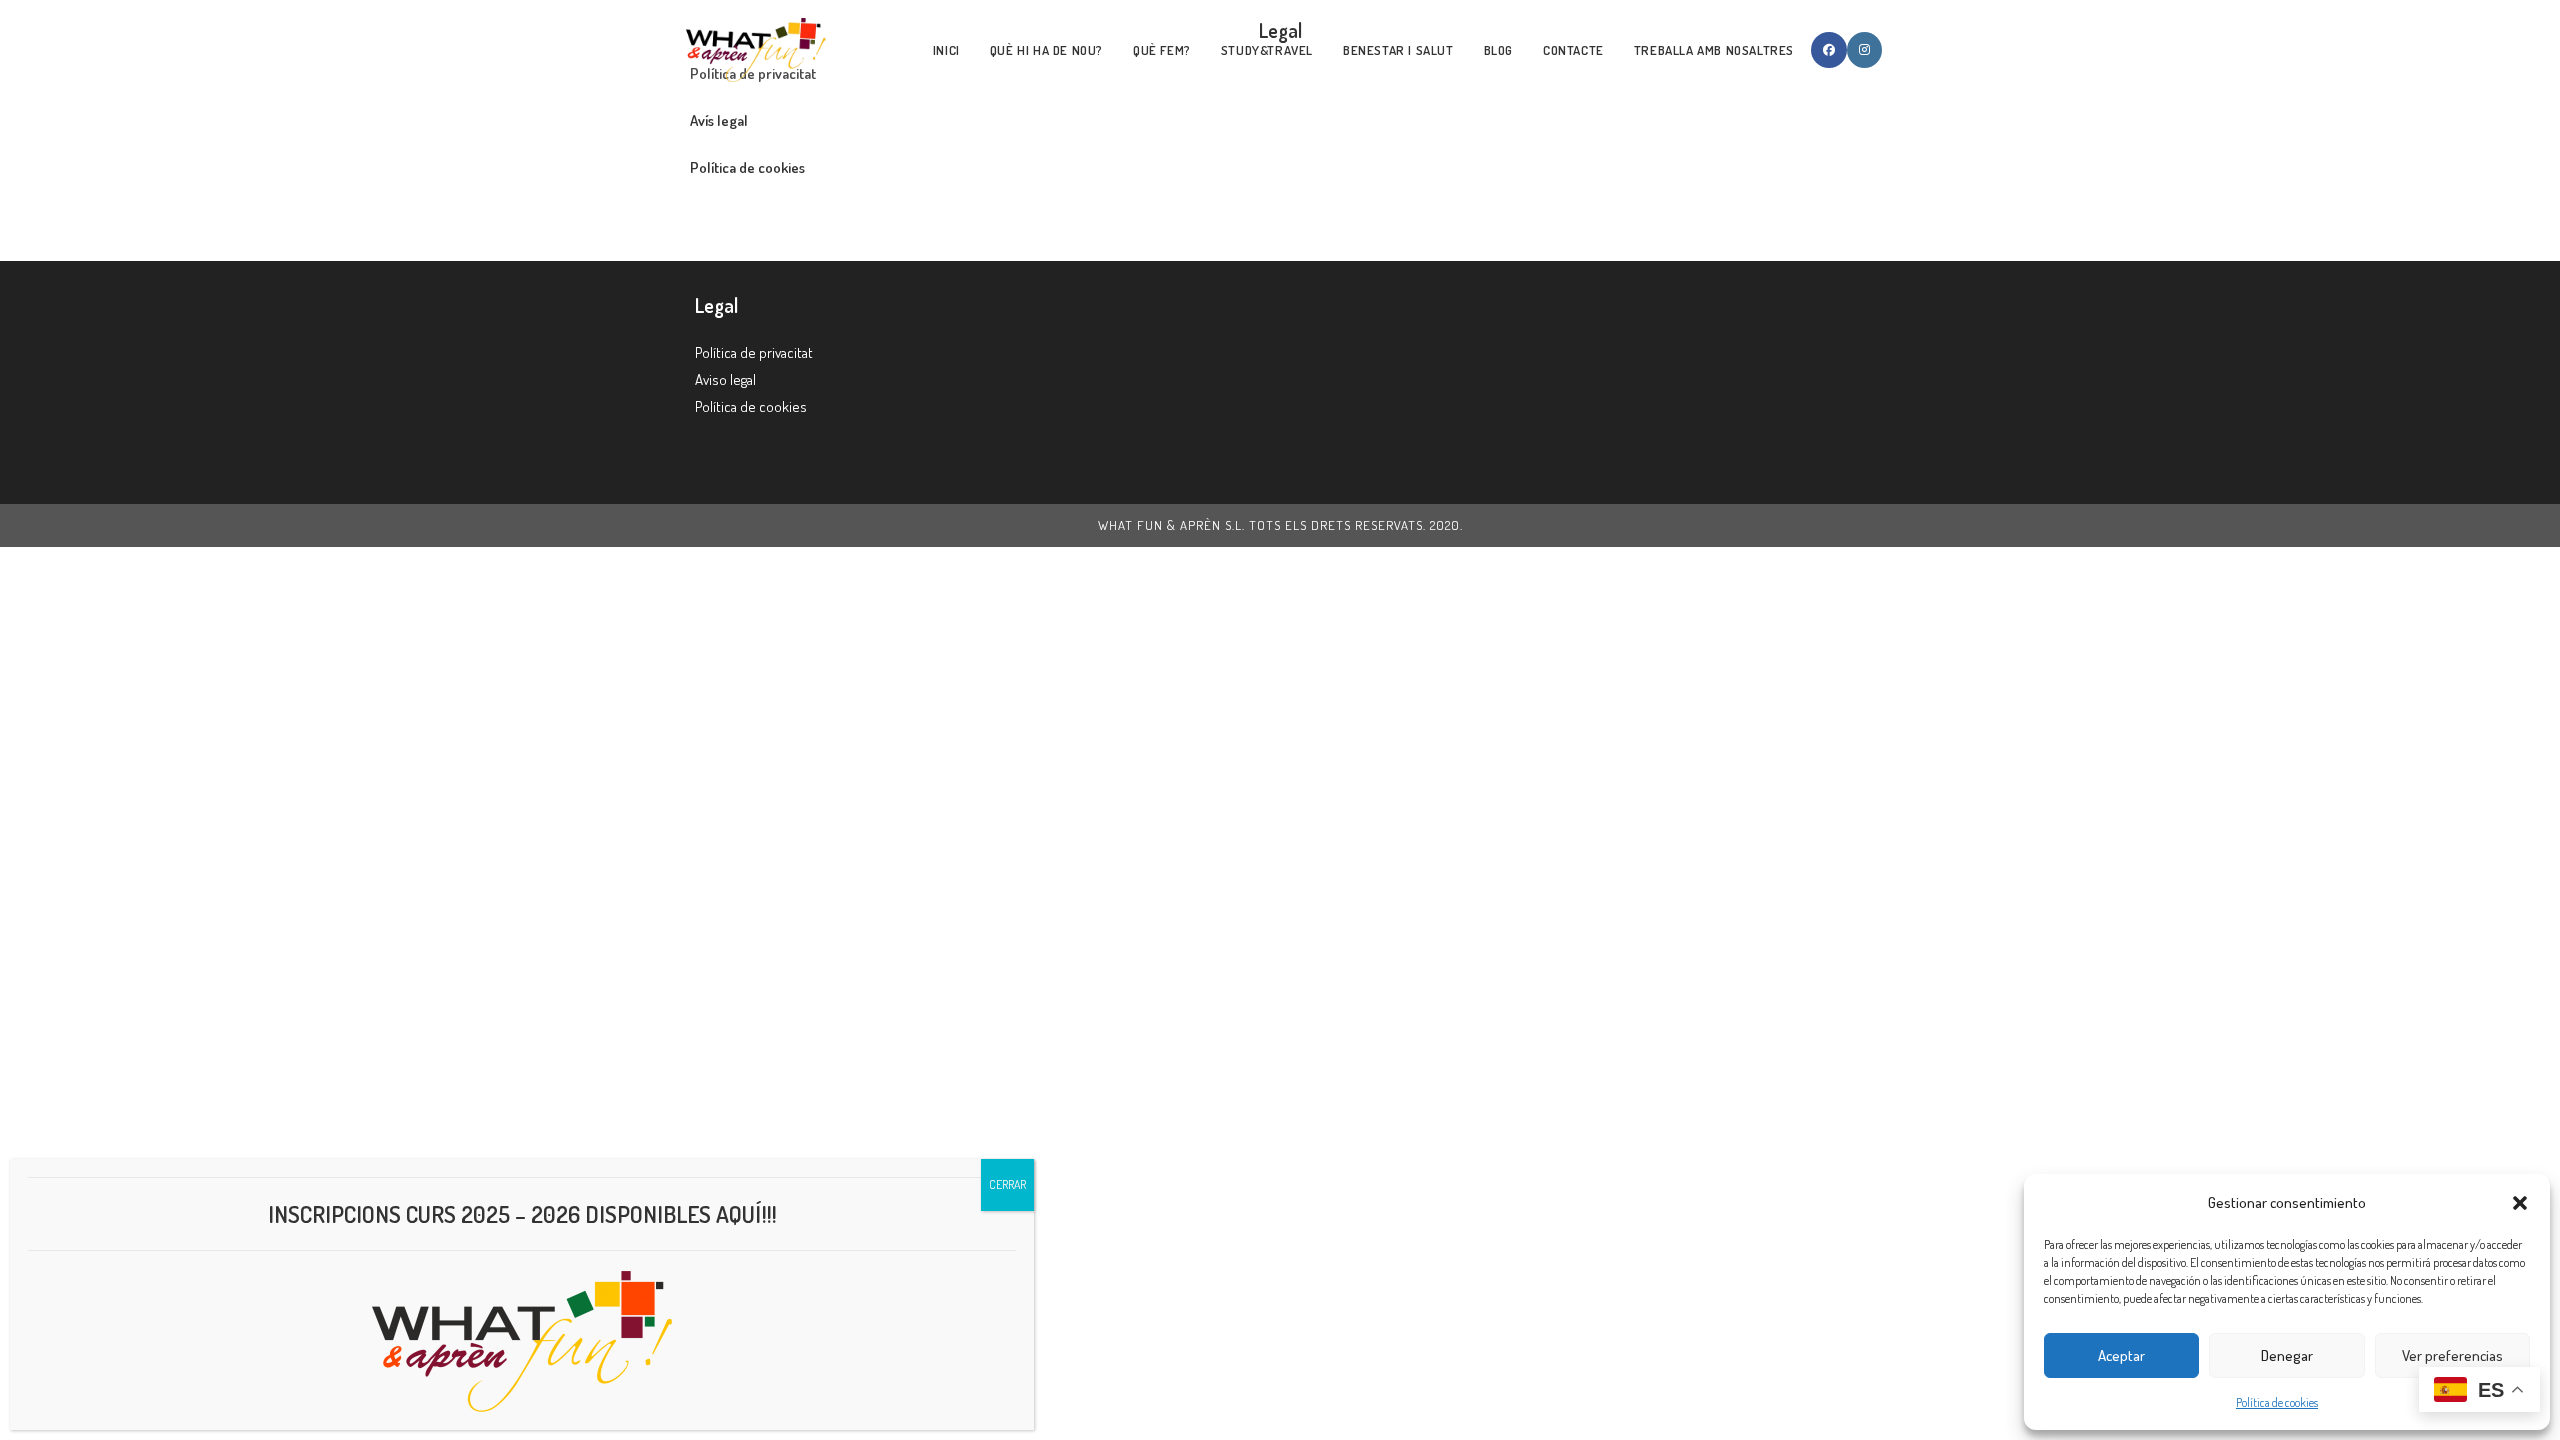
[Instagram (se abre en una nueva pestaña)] (1864, 50)
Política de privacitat (754, 352)
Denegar (2287, 1355)
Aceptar (2121, 1355)
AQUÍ (739, 1213)
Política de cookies (2277, 1402)
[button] (2520, 1203)
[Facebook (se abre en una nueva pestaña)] (1829, 50)
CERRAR (1007, 1184)
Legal (716, 305)
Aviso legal (725, 379)
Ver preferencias (2452, 1355)
